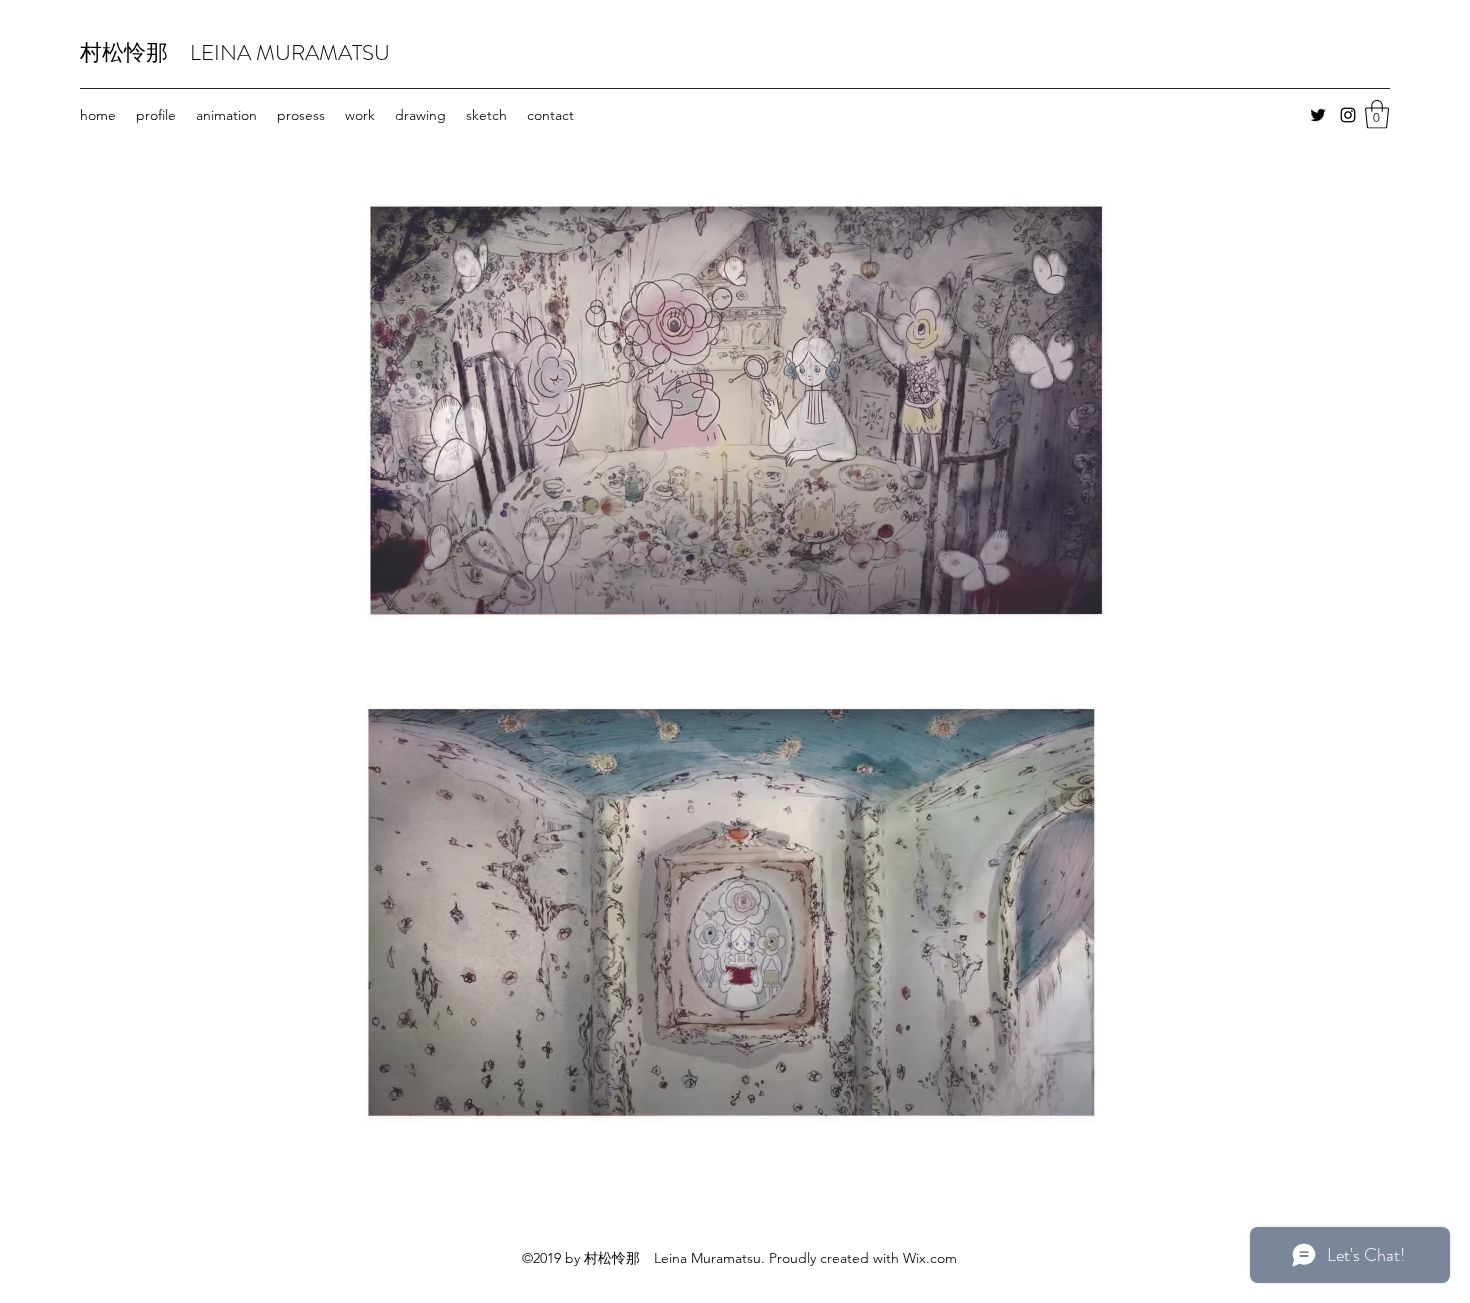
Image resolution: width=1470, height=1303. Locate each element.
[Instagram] (1348, 115)
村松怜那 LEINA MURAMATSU (235, 52)
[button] (1377, 114)
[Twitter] (1318, 115)
